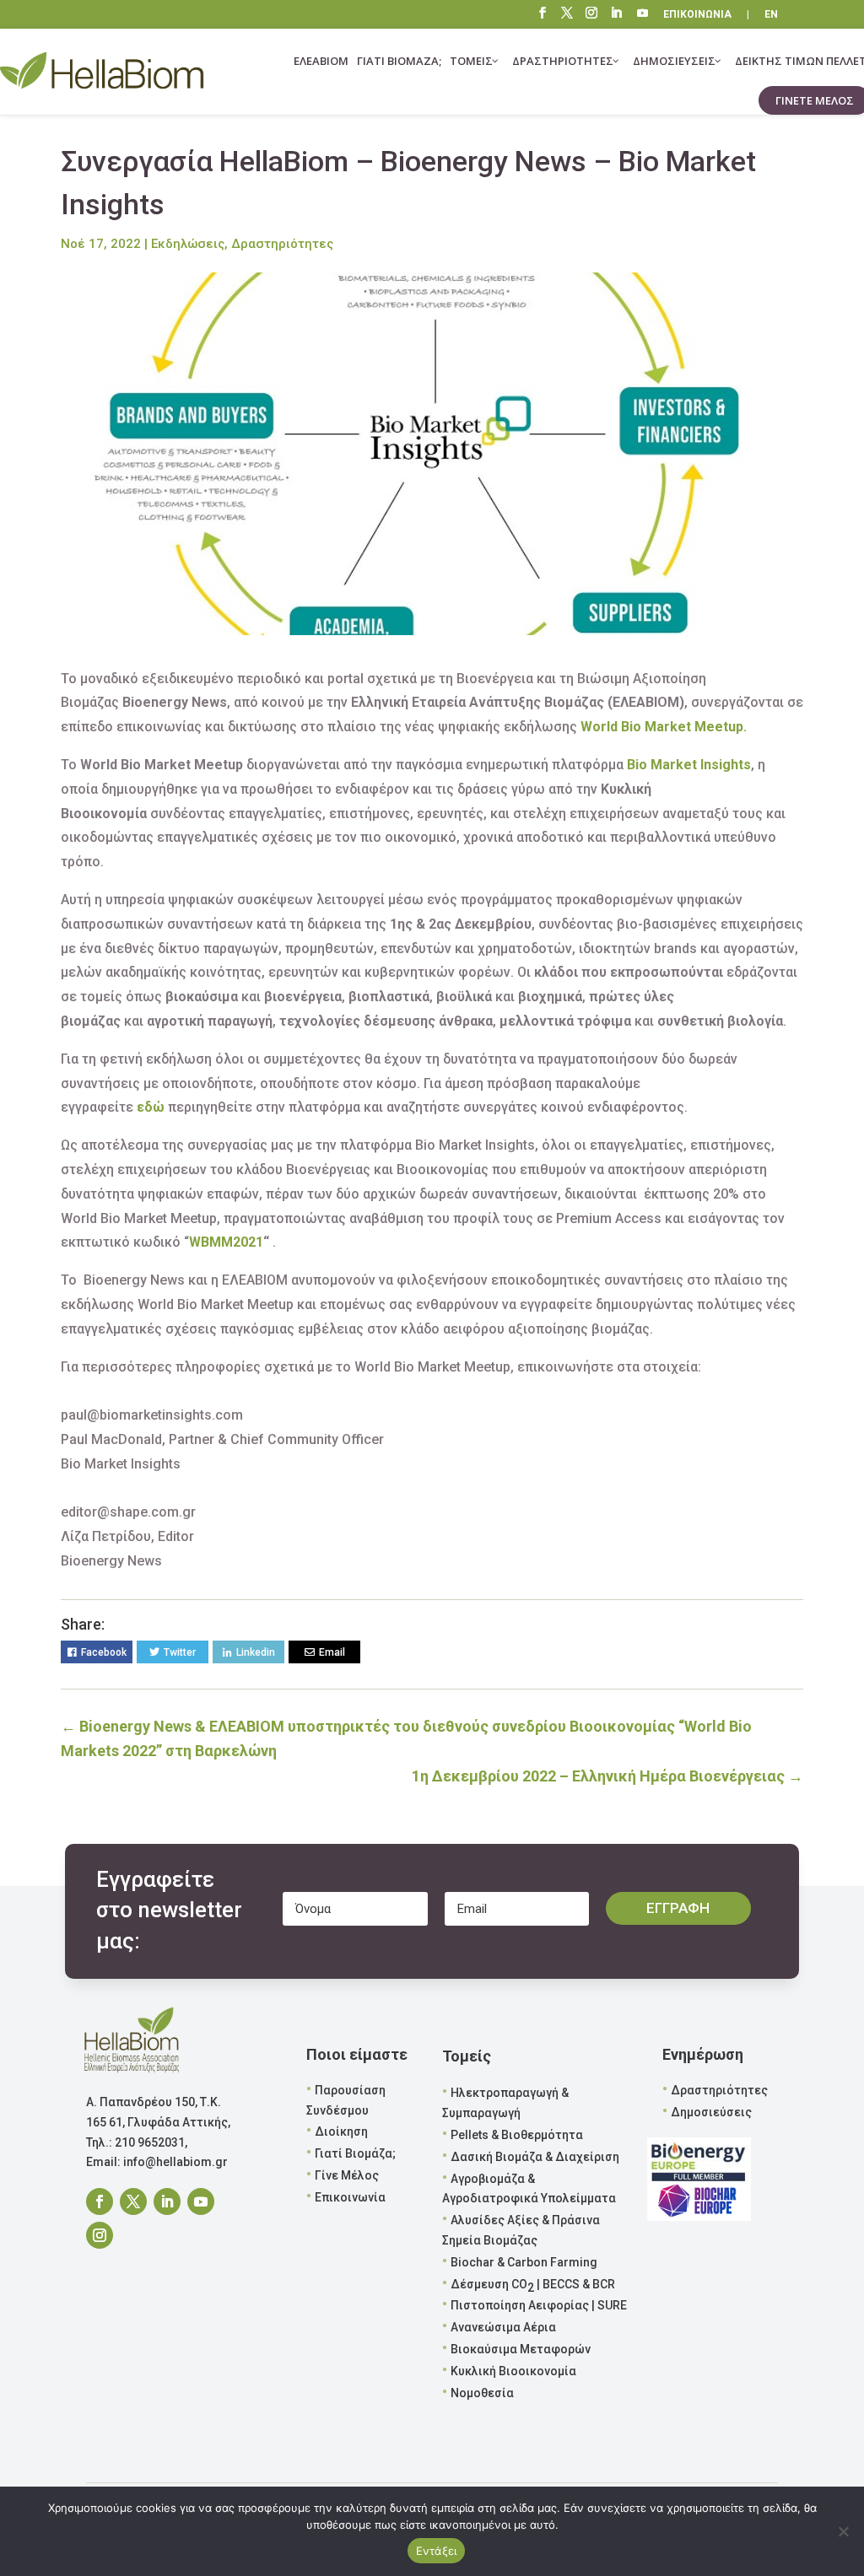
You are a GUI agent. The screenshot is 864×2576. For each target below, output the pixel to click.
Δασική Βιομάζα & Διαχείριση (535, 2157)
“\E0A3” (643, 15)
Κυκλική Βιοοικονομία (513, 2371)
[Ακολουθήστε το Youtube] (201, 2201)
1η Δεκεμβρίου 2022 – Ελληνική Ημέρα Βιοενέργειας (607, 1776)
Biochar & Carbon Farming (524, 2262)
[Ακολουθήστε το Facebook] (100, 2201)
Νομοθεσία (482, 2393)
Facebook (104, 1652)
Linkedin (256, 1652)
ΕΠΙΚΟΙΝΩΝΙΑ (697, 15)
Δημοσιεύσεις (711, 2112)
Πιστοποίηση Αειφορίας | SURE (539, 2305)
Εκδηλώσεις (188, 244)
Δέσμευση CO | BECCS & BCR (533, 2286)
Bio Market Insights (689, 765)
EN (771, 15)
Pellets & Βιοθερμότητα (517, 2135)
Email (332, 1652)
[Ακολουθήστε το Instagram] (100, 2235)
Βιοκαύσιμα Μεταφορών (521, 2349)
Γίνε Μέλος (347, 2175)
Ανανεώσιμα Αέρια (503, 2327)
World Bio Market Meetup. (664, 727)
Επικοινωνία (350, 2197)
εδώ (151, 1107)
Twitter (180, 1652)
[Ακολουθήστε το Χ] (133, 2201)
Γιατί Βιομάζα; (355, 2153)
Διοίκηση (341, 2131)
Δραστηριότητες (282, 244)
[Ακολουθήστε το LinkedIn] (167, 2201)
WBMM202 (222, 1242)
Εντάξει (437, 2551)
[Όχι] (843, 2531)
